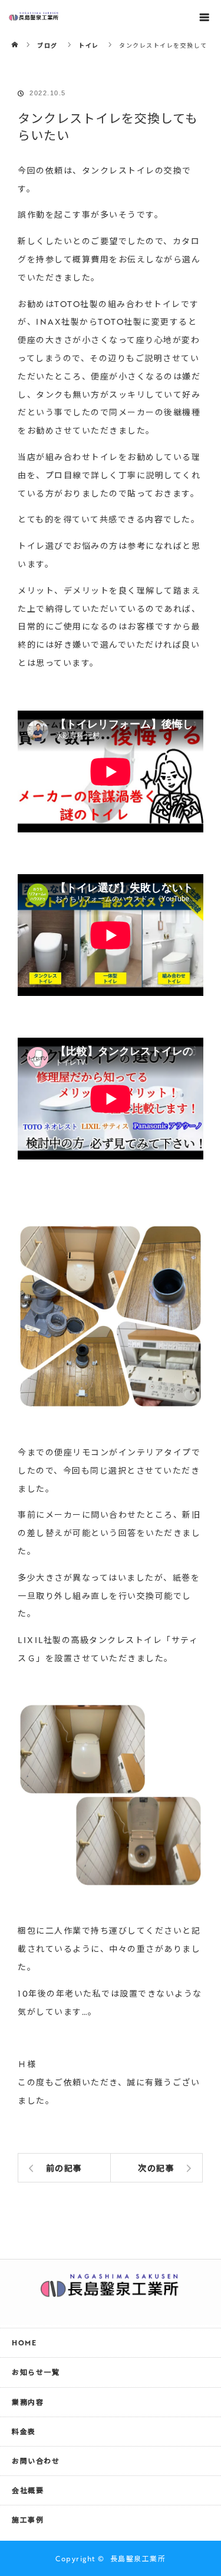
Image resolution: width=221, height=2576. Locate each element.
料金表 (24, 2431)
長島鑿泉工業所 (138, 2558)
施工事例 (28, 2520)
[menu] (204, 16)
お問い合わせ (36, 2461)
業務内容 (28, 2402)
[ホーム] (16, 37)
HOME (24, 2342)
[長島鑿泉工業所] (111, 2291)
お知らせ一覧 (36, 2372)
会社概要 (28, 2490)
